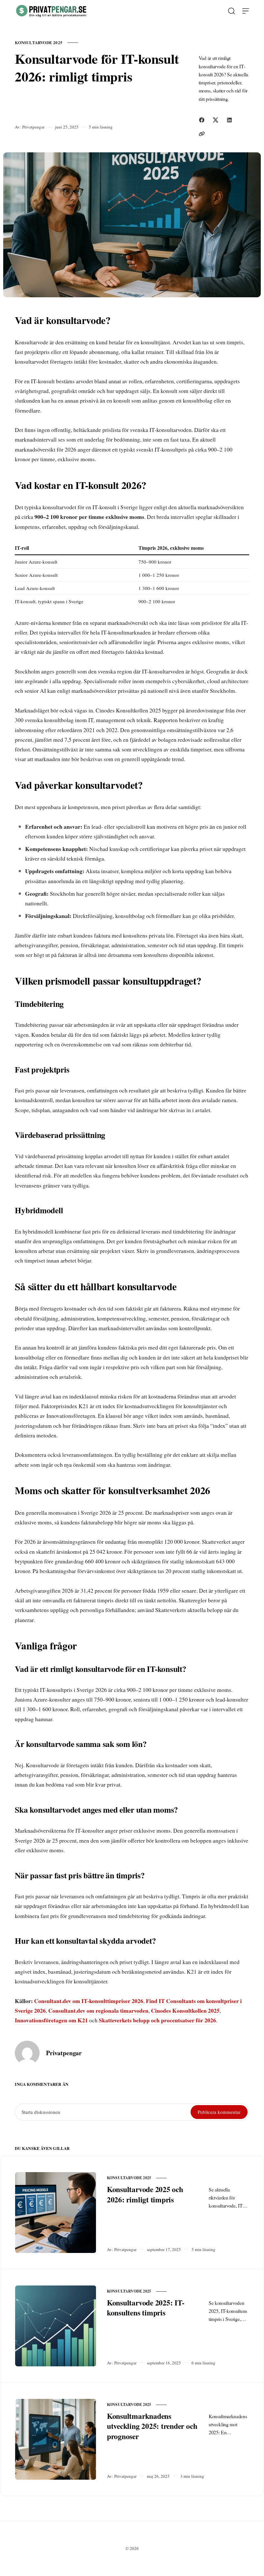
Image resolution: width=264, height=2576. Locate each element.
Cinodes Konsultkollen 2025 (185, 2010)
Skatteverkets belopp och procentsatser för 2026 (157, 2020)
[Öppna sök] (231, 11)
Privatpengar (33, 127)
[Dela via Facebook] (202, 120)
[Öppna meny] (246, 11)
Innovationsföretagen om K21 (51, 2020)
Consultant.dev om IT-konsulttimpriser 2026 (89, 2001)
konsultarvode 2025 (39, 42)
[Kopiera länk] (202, 134)
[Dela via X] (216, 120)
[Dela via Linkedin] (229, 120)
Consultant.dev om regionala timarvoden (98, 2010)
